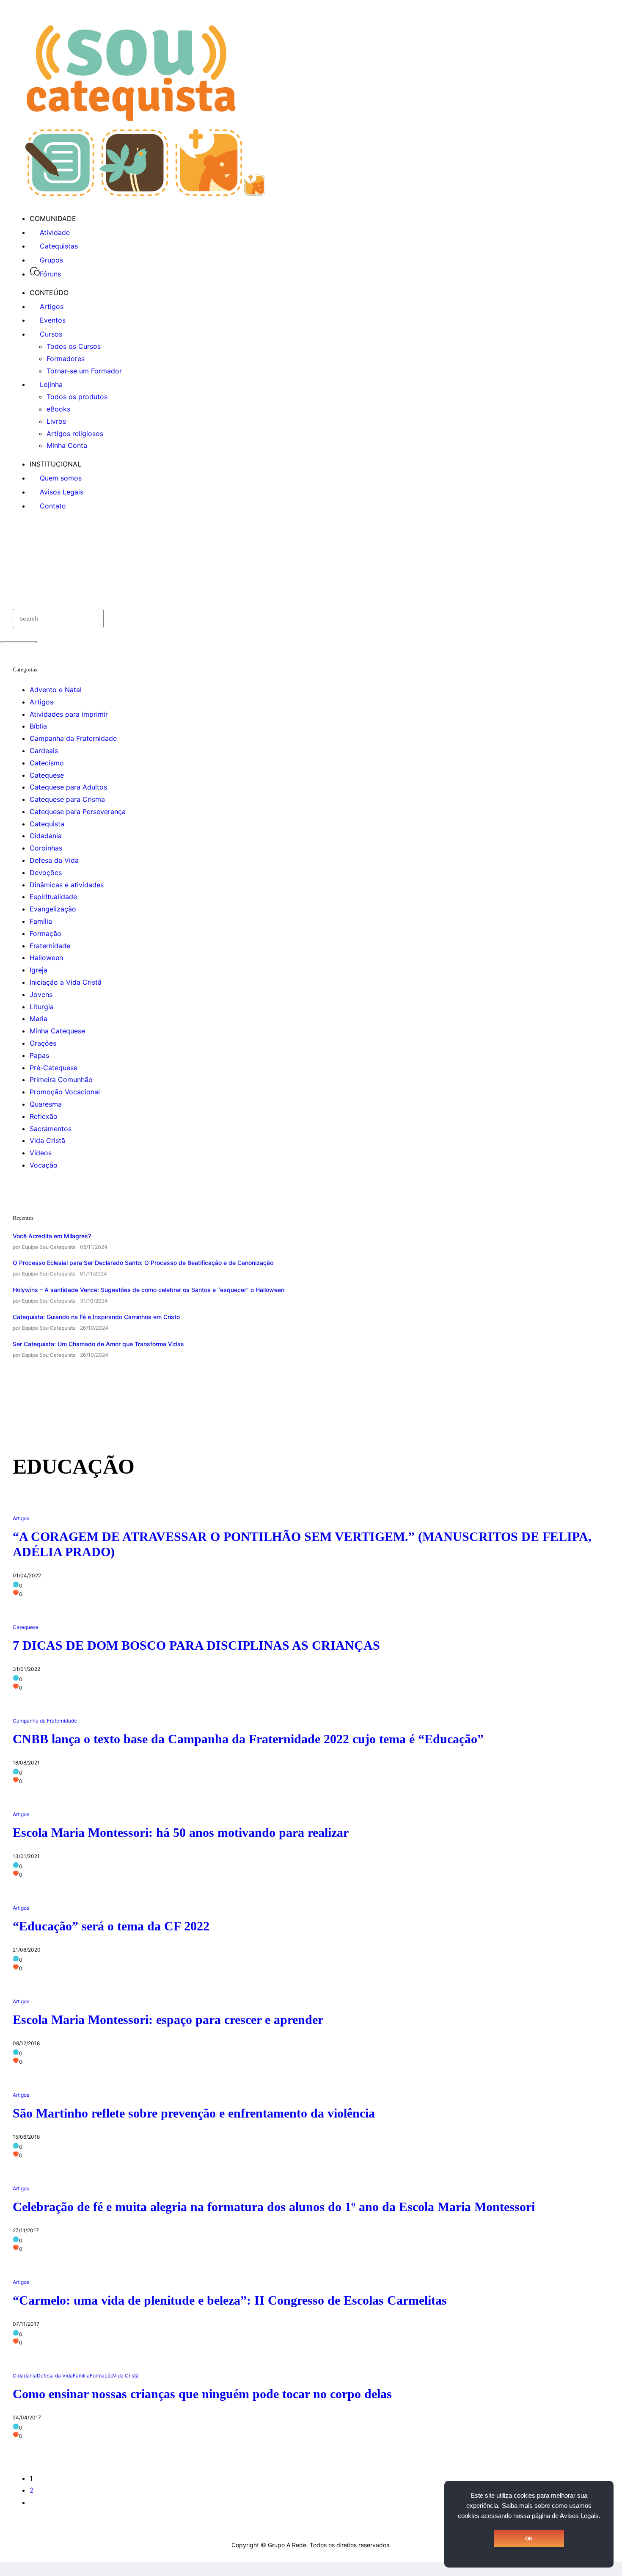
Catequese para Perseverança (78, 812)
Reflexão (44, 1116)
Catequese (47, 775)
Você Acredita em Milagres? (52, 1236)
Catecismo (47, 763)
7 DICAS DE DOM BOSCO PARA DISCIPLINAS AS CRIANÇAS (196, 1645)
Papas (39, 1055)
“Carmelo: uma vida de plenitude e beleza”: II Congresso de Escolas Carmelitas (230, 2300)
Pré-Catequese (54, 1068)
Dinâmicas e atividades (67, 885)
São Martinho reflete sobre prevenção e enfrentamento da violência (194, 2113)
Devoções (46, 872)
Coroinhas (46, 848)
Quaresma (46, 1104)
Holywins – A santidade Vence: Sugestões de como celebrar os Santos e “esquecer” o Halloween (149, 1290)
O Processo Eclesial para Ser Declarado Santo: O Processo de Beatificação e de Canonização (143, 1263)
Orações (43, 1043)
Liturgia (42, 1007)
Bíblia (38, 726)
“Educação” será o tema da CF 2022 (111, 1926)
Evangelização (53, 909)
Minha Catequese (57, 1031)
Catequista (47, 824)
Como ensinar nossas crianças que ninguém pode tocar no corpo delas (202, 2394)
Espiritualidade (53, 897)
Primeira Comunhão (61, 1080)
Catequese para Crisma (67, 799)
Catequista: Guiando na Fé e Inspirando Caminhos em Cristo (96, 1317)
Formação (45, 933)
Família (41, 921)
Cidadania (46, 836)
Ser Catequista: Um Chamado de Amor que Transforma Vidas (98, 1344)
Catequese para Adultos (68, 787)
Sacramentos (51, 1129)
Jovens (41, 994)
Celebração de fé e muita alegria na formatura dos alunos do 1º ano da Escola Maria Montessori (274, 2207)
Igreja (39, 970)
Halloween (46, 958)
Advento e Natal (56, 690)
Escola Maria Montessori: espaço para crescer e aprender (168, 2020)
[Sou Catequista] (145, 193)
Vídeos (41, 1153)
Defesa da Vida (54, 860)
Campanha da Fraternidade (73, 738)
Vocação (44, 1165)
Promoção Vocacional (65, 1092)
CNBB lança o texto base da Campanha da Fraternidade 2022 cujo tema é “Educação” (248, 1739)
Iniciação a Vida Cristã (66, 982)
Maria (39, 1019)
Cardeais (44, 751)
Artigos (41, 702)
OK (529, 2539)
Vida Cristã (47, 1140)
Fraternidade (50, 946)
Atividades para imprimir (69, 714)
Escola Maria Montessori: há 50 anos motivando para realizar (181, 1832)
